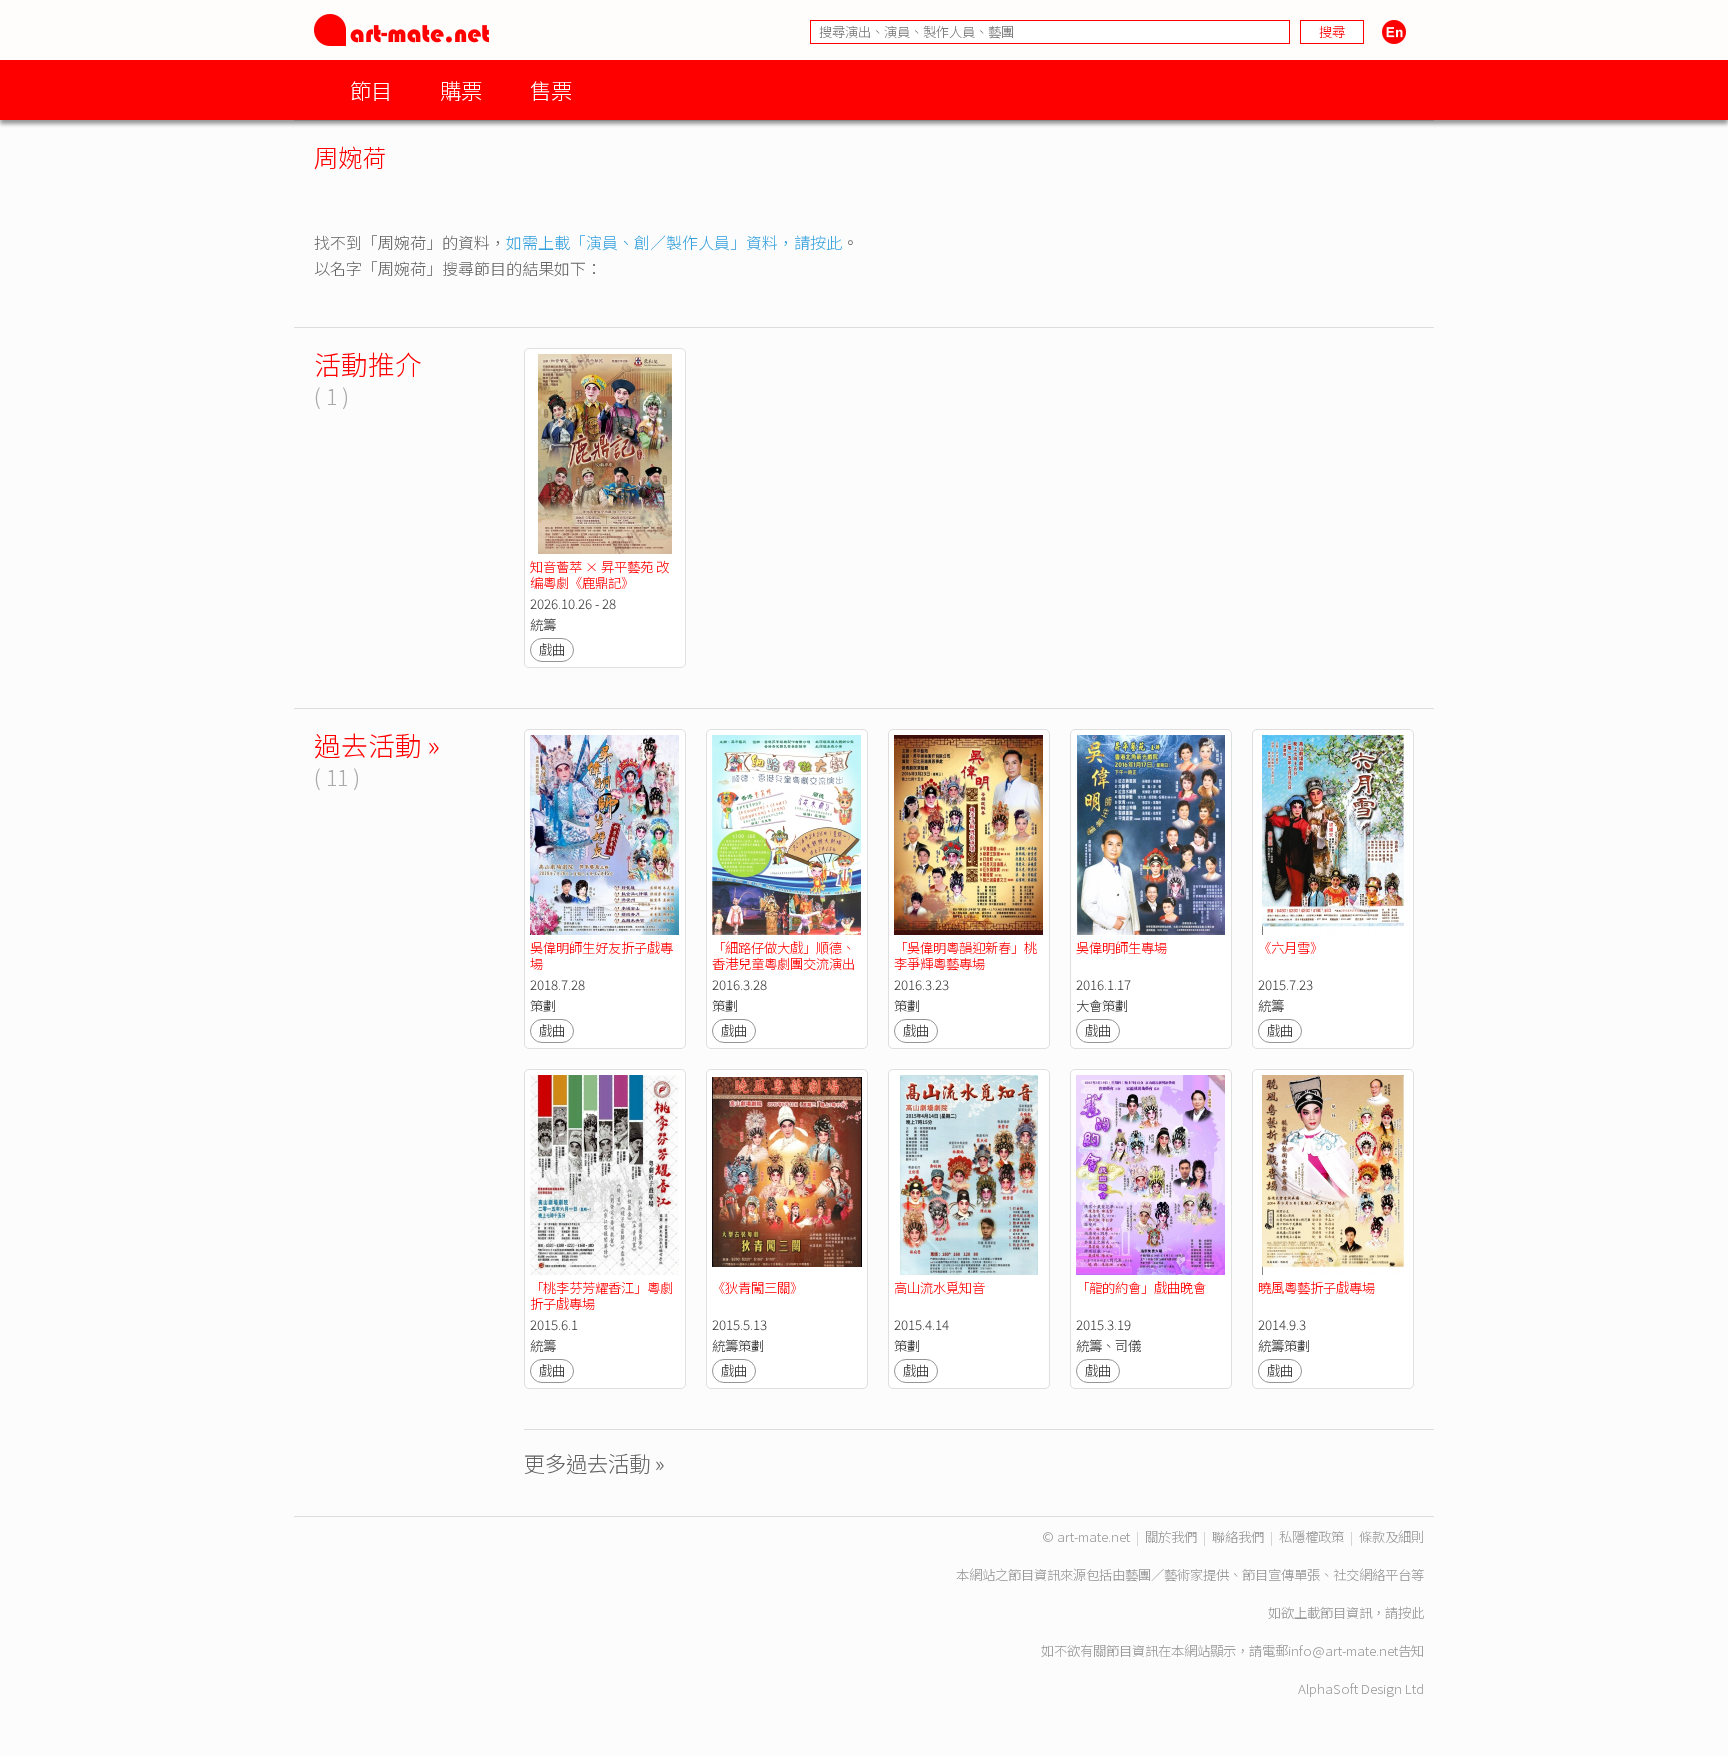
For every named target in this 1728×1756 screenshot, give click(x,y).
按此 (1411, 1612)
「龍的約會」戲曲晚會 (1141, 1287)
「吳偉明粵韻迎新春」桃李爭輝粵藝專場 (965, 955)
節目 (371, 89)
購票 (461, 89)
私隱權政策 (1311, 1536)
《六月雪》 (1290, 947)
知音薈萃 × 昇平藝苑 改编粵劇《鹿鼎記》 (599, 574)
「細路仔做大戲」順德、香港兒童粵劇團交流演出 (783, 955)
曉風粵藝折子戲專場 (1316, 1287)
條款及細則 (1391, 1536)
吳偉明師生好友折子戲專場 (601, 955)
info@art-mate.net (1343, 1650)
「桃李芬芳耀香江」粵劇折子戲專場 (601, 1295)
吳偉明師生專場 (1121, 947)
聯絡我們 (1238, 1536)
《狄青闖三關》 (757, 1287)
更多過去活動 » (594, 1462)
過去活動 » (377, 744)
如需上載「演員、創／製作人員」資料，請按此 (674, 242)
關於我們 (1171, 1536)
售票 (551, 89)
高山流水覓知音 (939, 1287)
